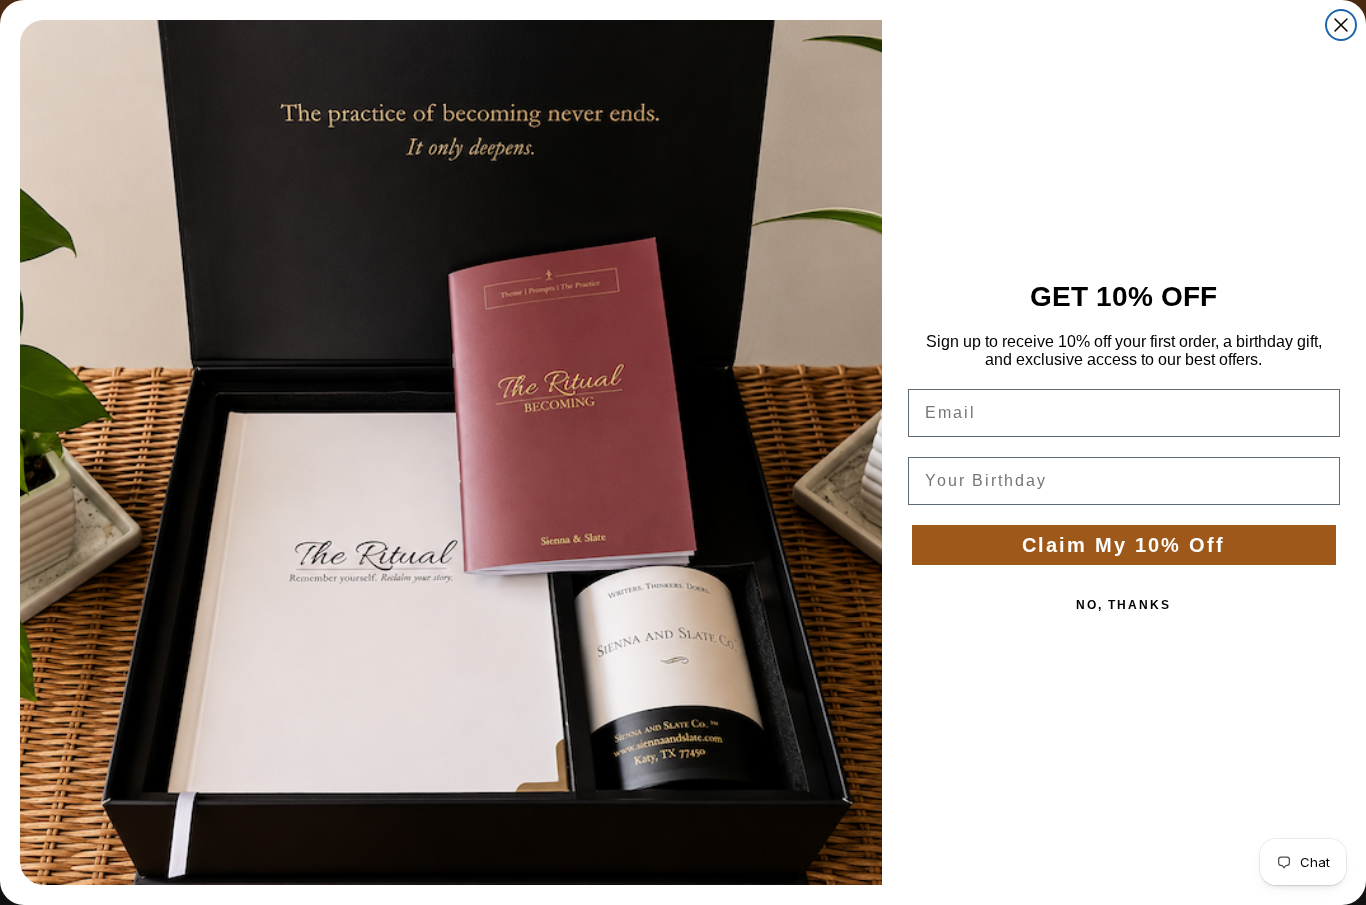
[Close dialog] (1341, 25)
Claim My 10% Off (1123, 545)
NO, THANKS (1123, 605)
